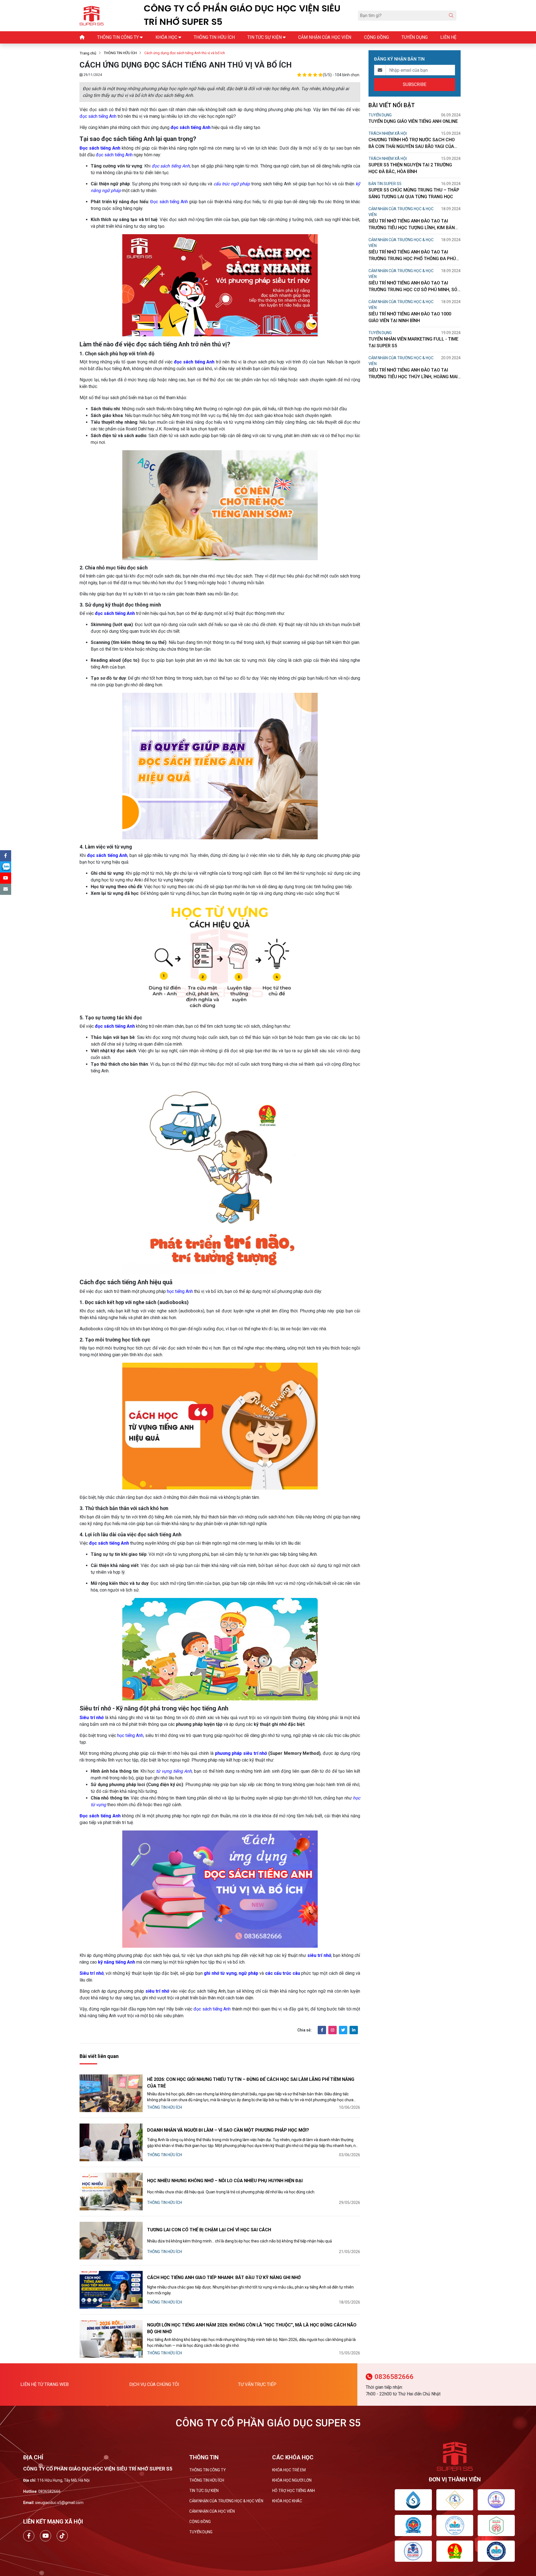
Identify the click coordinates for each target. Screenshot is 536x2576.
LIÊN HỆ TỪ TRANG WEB (45, 2384)
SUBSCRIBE (415, 84)
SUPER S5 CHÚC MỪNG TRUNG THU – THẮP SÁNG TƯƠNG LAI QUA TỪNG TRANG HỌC (414, 193)
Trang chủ (88, 53)
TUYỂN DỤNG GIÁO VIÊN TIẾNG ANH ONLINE (413, 121)
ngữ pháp (248, 1973)
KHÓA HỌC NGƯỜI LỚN (292, 2480)
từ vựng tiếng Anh (174, 1771)
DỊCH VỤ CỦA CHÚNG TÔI (154, 2384)
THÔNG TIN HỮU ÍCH (120, 53)
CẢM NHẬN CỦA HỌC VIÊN (212, 2511)
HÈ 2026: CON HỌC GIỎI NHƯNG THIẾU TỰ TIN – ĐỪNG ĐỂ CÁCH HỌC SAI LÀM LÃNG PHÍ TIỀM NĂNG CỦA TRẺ (251, 2083)
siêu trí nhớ (319, 1955)
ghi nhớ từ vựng (220, 1973)
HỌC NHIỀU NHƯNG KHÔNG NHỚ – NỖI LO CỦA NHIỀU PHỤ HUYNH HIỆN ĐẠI (225, 2181)
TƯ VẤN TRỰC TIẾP (257, 2384)
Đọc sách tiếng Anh (100, 148)
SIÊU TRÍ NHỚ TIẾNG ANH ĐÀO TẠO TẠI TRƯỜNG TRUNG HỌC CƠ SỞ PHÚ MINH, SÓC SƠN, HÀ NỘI (414, 287)
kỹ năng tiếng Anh (117, 1962)
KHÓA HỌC (166, 37)
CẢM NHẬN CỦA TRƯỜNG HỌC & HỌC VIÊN (401, 212)
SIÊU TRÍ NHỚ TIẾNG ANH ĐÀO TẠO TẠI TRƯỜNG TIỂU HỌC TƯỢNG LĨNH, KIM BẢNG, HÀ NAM (414, 225)
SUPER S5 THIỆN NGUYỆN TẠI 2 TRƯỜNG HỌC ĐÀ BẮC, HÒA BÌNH (410, 168)
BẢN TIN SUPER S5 (385, 184)
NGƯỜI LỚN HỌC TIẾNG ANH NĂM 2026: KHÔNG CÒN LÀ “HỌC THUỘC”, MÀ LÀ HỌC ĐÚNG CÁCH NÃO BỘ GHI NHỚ (252, 2328)
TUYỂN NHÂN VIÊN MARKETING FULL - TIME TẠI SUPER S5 (413, 342)
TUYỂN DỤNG (380, 115)
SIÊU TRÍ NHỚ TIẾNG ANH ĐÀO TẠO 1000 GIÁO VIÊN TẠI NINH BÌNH (410, 317)
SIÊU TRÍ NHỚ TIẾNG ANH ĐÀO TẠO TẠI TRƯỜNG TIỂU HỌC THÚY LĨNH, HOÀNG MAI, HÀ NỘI (414, 374)
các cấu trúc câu (283, 1973)
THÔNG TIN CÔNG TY (208, 2470)
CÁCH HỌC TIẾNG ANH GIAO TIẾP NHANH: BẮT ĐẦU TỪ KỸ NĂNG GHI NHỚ (224, 2277)
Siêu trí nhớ (92, 1973)
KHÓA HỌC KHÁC (287, 2501)
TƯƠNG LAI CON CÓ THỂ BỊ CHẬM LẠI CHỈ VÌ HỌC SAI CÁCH (209, 2230)
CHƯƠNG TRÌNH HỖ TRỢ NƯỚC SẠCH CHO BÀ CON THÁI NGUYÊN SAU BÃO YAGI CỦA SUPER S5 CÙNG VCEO (412, 143)
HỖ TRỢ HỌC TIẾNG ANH (294, 2491)
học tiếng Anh (180, 1291)
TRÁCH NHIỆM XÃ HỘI (388, 133)
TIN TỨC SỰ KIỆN (204, 2491)
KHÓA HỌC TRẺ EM (289, 2470)
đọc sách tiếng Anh (98, 116)
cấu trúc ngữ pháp (232, 184)
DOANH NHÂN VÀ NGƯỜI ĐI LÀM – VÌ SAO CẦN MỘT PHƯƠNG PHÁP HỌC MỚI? (228, 2130)
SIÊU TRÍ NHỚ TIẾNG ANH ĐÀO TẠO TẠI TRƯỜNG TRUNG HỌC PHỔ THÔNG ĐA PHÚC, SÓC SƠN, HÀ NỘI (414, 256)
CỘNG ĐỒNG (200, 2522)
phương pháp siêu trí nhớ (241, 1753)
